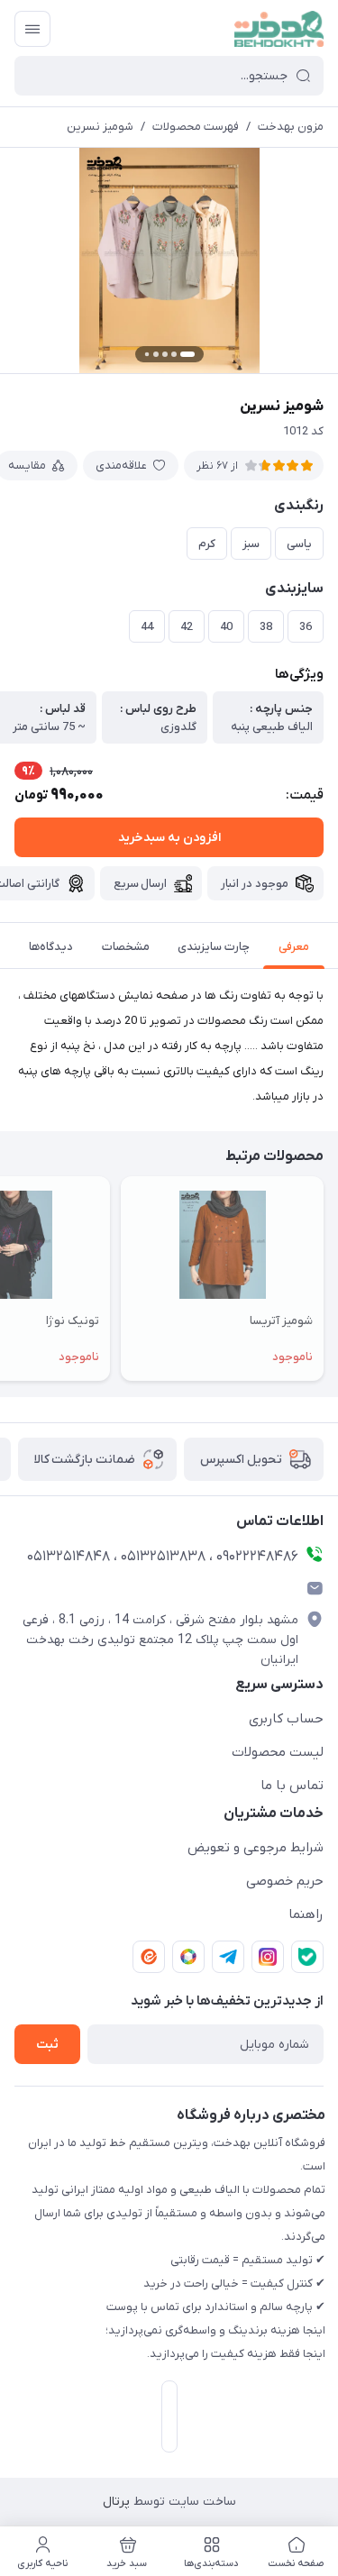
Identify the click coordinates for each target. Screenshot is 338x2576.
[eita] (149, 1957)
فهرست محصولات (196, 127)
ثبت (47, 2045)
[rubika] (188, 1957)
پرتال (116, 2502)
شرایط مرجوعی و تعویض (256, 1848)
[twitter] (307, 1957)
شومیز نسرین (100, 127)
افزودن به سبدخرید (169, 838)
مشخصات (126, 947)
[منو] (32, 29)
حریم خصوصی (285, 1881)
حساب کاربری (286, 1719)
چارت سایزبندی (214, 947)
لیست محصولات (278, 1752)
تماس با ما (292, 1786)
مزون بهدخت (291, 127)
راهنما (306, 1914)
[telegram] (228, 1957)
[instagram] (268, 1957)
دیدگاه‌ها (51, 947)
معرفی (294, 947)
